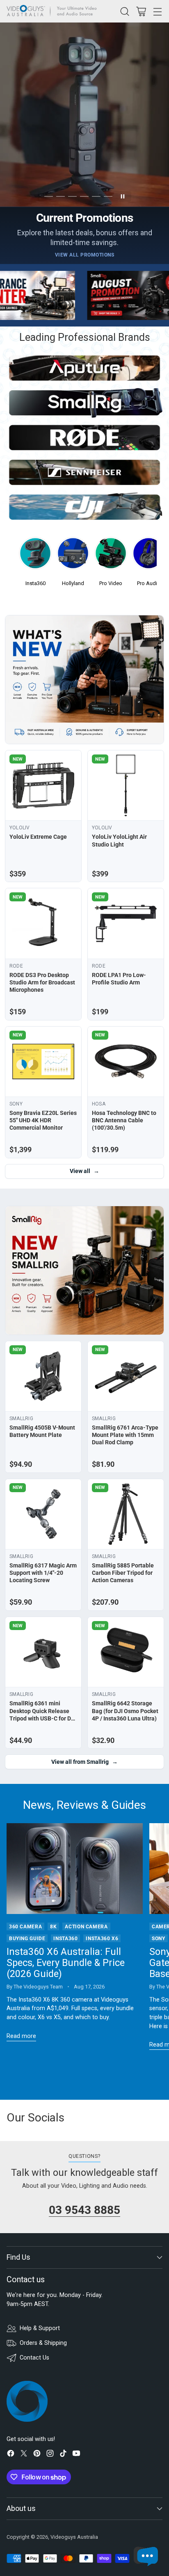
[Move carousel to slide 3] (72, 197)
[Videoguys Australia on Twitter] (24, 2455)
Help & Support (40, 2328)
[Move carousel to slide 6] (108, 197)
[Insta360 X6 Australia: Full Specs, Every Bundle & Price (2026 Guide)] (75, 1868)
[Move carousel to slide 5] (96, 197)
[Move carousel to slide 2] (61, 197)
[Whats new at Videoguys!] (84, 680)
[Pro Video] (111, 556)
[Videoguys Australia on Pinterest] (37, 2455)
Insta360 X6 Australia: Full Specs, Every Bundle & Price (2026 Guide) (66, 1963)
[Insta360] (35, 556)
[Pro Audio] (148, 556)
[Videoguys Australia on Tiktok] (63, 2455)
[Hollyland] (73, 556)
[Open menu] (157, 11)
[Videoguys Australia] (54, 11)
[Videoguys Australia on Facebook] (11, 2455)
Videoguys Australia (74, 2537)
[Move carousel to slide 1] (49, 197)
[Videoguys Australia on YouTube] (76, 2455)
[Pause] (123, 196)
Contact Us (34, 2358)
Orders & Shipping (43, 2343)
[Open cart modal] (141, 11)
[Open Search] (124, 11)
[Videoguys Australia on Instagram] (50, 2455)
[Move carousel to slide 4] (84, 197)
